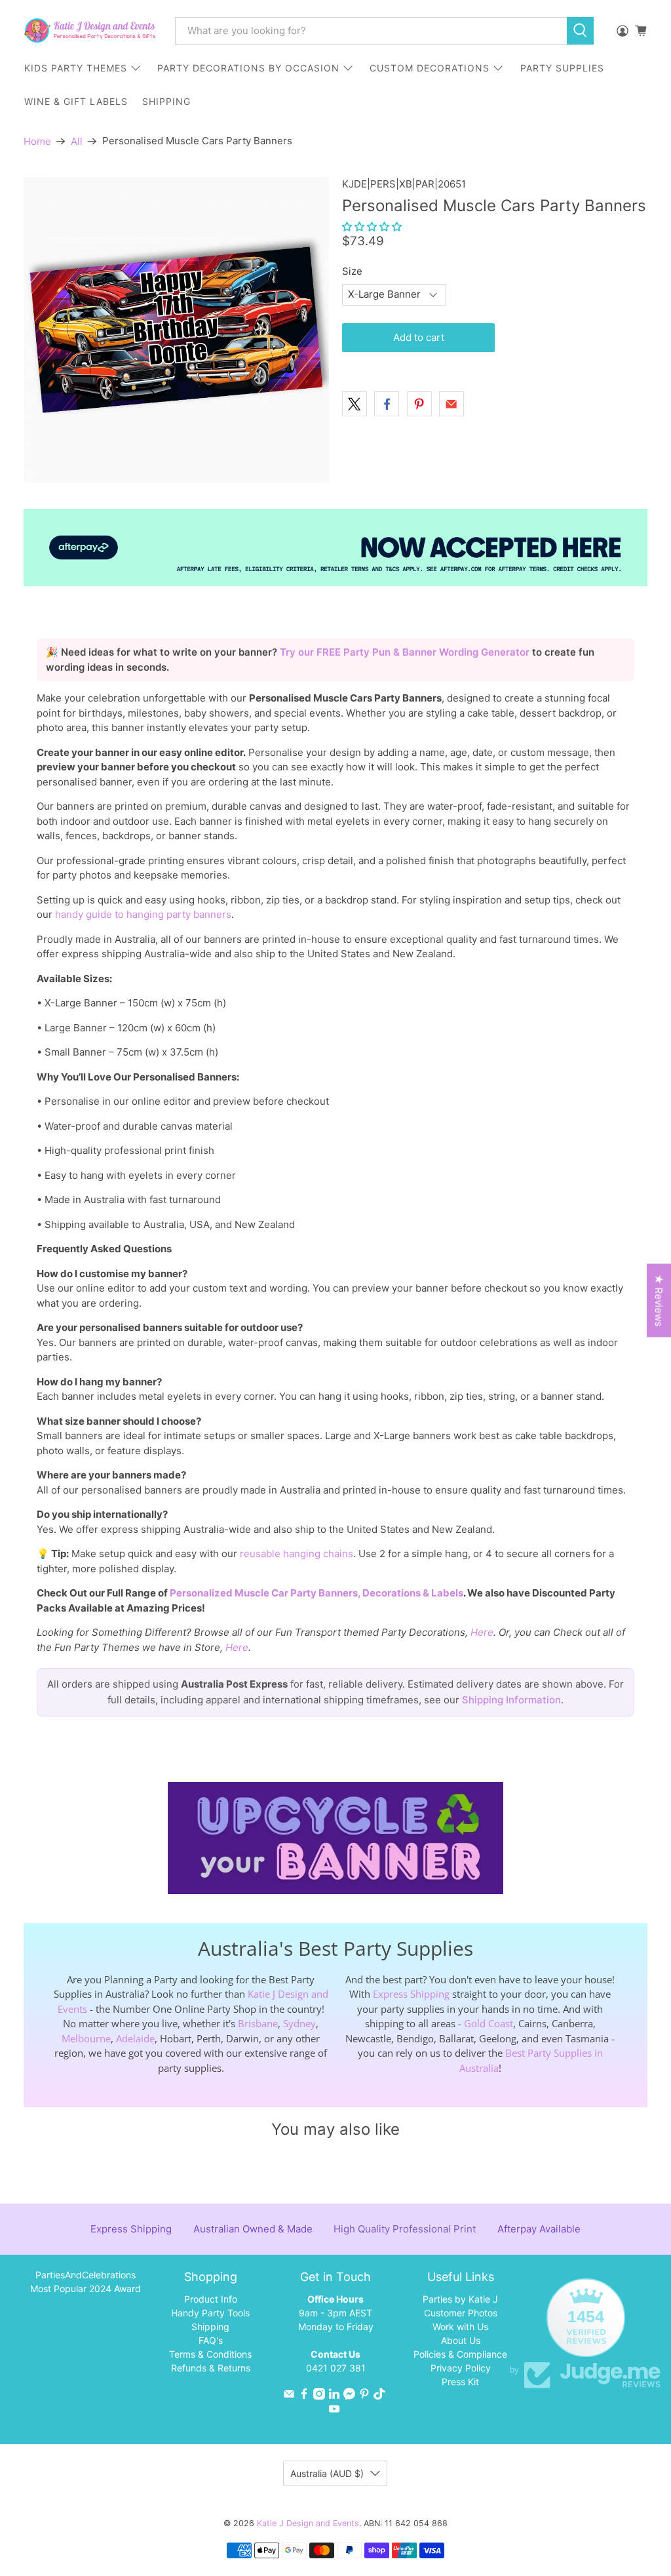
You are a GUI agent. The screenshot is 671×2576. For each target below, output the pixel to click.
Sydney (299, 2023)
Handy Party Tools (210, 2313)
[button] (372, 227)
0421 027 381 (336, 2368)
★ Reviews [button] (659, 1300)
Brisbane (258, 2023)
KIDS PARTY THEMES (76, 68)
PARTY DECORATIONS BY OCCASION (248, 68)
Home (37, 141)
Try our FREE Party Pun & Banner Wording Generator (406, 652)
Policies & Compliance (460, 2354)
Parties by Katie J (460, 2299)
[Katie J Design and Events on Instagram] (319, 2396)
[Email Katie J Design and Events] (289, 2396)
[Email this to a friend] (451, 404)
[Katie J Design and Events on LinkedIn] (334, 2396)
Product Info (211, 2299)
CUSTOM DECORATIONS (430, 68)
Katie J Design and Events (308, 2523)
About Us (461, 2340)
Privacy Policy (461, 2368)
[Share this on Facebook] (387, 404)
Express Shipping (411, 1994)
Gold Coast (489, 2023)
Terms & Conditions (210, 2354)
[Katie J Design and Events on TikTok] (379, 2396)
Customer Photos (461, 2313)
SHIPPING (166, 101)
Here (482, 1632)
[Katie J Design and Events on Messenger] (349, 2396)
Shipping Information (511, 1700)
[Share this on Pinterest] (419, 404)
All (77, 141)
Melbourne (86, 2038)
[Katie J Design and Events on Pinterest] (364, 2396)
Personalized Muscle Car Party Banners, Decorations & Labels (316, 1593)
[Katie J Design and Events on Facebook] (304, 2396)
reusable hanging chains (297, 1554)
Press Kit (460, 2382)
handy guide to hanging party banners (143, 914)
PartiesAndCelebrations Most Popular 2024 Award (86, 2282)
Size (352, 271)
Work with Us (460, 2327)
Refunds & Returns (211, 2368)
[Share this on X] (355, 404)
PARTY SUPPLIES (562, 68)
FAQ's (211, 2340)
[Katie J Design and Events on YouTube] (334, 2411)
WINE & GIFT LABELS (76, 101)
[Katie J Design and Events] (90, 30)
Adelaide (135, 2038)
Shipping (210, 2327)
